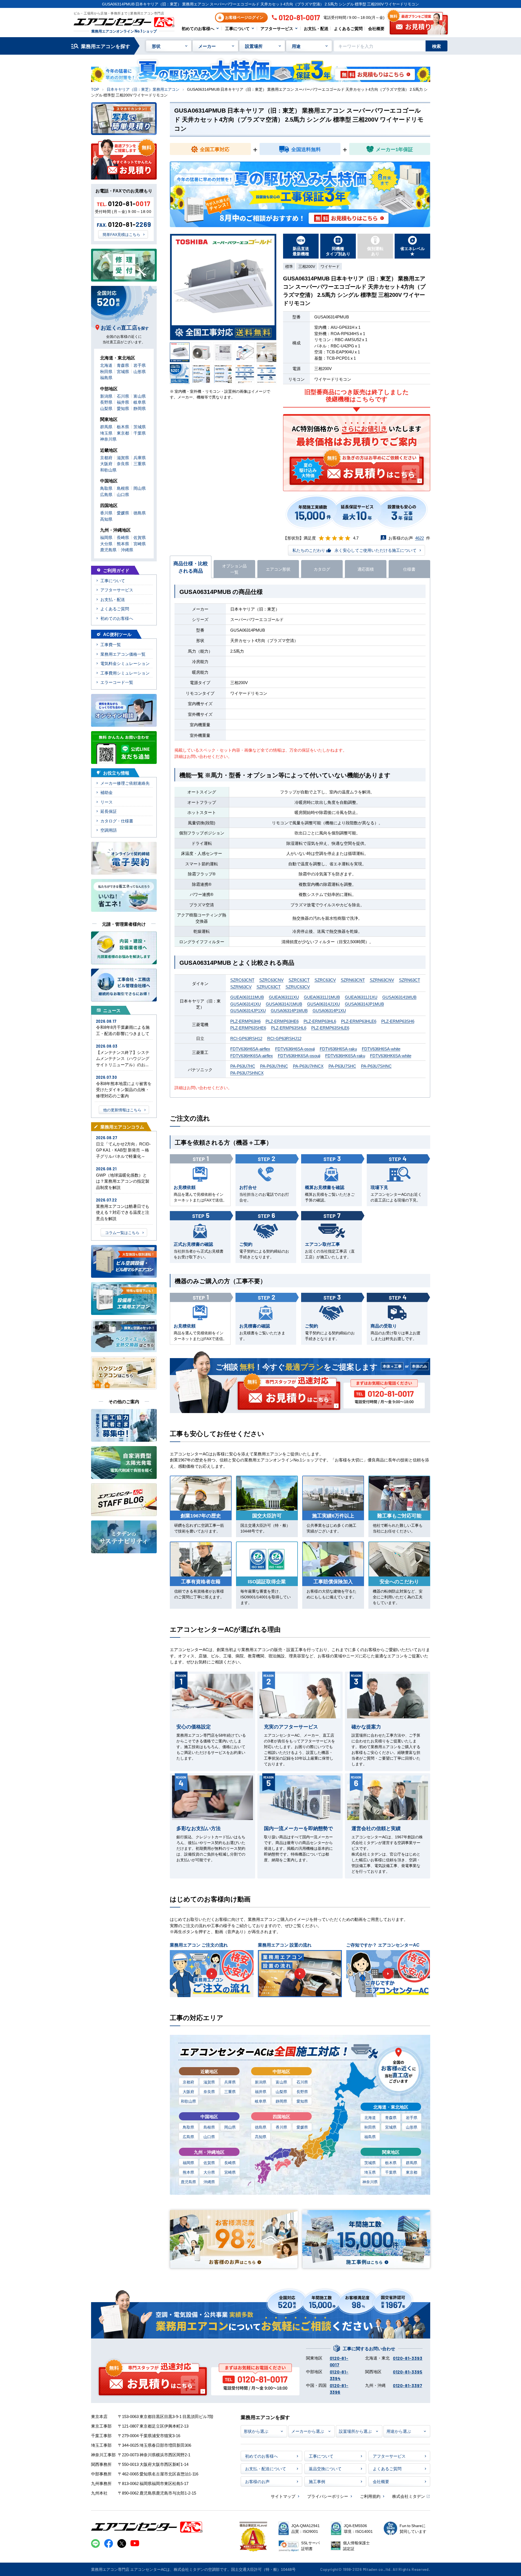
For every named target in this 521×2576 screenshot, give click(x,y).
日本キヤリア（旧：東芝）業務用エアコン (143, 89)
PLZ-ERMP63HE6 (282, 1021)
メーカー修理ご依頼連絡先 (125, 783)
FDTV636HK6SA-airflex (252, 1055)
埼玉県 (370, 2172)
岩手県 (412, 2117)
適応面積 (366, 569)
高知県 (261, 2137)
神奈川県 (370, 2182)
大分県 (209, 2172)
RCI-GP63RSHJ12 (284, 1038)
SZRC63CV (325, 980)
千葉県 (391, 2172)
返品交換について (325, 2468)
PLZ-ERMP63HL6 (320, 1021)
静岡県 (281, 2101)
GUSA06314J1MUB (284, 1004)
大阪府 (188, 2091)
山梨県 (281, 2091)
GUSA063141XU (246, 1004)
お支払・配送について (266, 2468)
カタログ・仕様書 (117, 821)
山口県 (209, 2137)
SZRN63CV (241, 987)
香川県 (281, 2127)
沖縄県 (209, 2182)
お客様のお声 (257, 2481)
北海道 (370, 2117)
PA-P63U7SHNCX (247, 1073)
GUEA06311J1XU (361, 997)
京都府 (188, 2082)
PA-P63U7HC (243, 1066)
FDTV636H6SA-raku (338, 1049)
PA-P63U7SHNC (376, 1066)
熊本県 (188, 2172)
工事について (237, 28)
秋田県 (370, 2127)
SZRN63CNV (382, 980)
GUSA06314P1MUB (289, 1010)
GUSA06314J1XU (324, 1004)
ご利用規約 (370, 2496)
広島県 (188, 2137)
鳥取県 (188, 2127)
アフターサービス (277, 28)
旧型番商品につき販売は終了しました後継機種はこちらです (357, 395)
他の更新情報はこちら (122, 1110)
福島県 (370, 2137)
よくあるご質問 (348, 28)
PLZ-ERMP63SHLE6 (330, 1028)
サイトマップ (283, 2496)
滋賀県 (209, 2082)
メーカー (207, 46)
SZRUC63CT (269, 987)
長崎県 (230, 2162)
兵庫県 (230, 2082)
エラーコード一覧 (117, 682)
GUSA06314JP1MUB (364, 1004)
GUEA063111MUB (247, 997)
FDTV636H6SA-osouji (295, 1049)
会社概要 (376, 28)
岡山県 (230, 2127)
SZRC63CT (299, 980)
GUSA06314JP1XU (248, 1010)
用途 (296, 46)
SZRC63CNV (271, 980)
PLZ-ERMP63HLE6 (359, 1021)
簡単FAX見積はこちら (121, 234)
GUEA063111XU (284, 997)
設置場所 (254, 46)
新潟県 (261, 2082)
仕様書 (409, 569)
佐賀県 (209, 2162)
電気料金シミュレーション (125, 663)
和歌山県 (188, 2101)
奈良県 (209, 2091)
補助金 (107, 792)
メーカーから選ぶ (308, 2431)
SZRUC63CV (298, 987)
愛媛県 (302, 2127)
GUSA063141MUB (399, 997)
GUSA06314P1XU (329, 1010)
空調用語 (109, 830)
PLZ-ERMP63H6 (245, 1021)
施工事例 (317, 2481)
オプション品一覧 (234, 569)
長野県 (302, 2091)
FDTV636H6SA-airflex (250, 1049)
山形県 (412, 2127)
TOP (95, 89)
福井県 (261, 2091)
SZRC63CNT (242, 980)
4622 (420, 538)
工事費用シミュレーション (125, 673)
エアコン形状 (278, 569)
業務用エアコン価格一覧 (123, 654)
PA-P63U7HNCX (308, 1066)
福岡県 (188, 2162)
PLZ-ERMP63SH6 (398, 1021)
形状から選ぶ (256, 2431)
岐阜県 (261, 2101)
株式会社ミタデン (409, 2496)
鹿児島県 (188, 2182)
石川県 (302, 2082)
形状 (156, 46)
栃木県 (391, 2162)
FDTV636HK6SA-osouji (299, 1055)
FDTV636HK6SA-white (391, 1055)
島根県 (209, 2127)
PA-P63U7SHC (342, 1066)
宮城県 (391, 2127)
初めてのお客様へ (198, 28)
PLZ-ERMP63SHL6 (289, 1028)
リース (107, 802)
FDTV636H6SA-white (381, 1049)
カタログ (322, 569)
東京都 (412, 2172)
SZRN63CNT (353, 980)
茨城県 (370, 2162)
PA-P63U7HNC (274, 1066)
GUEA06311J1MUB (322, 997)
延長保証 (109, 811)
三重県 (230, 2091)
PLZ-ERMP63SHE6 (248, 1028)
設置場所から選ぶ (355, 2431)
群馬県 (412, 2162)
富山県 (281, 2082)
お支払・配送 (316, 28)
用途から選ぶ (399, 2431)
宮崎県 (230, 2172)
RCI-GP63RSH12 (246, 1038)
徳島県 (261, 2127)
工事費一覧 (111, 644)
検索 (436, 46)
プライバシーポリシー (328, 2496)
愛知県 (302, 2101)
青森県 (391, 2117)
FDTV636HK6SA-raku (345, 1055)
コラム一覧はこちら (122, 1232)
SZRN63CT (410, 980)
